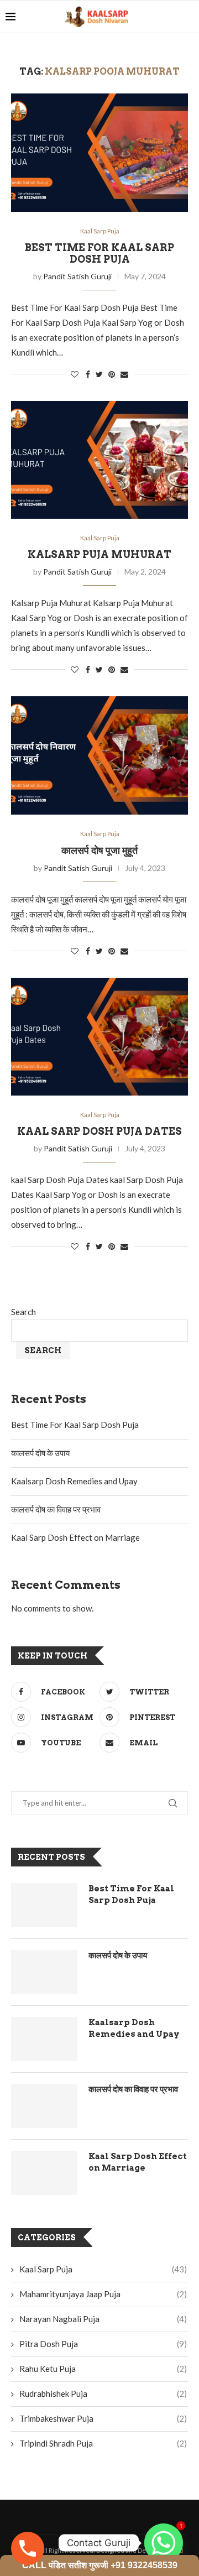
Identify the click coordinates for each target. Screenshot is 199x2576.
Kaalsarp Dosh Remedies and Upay (74, 1481)
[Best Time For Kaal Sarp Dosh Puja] (99, 152)
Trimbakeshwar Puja (103, 2418)
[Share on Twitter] (99, 374)
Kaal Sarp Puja (100, 231)
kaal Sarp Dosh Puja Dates (99, 1131)
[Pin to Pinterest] (112, 374)
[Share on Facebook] (88, 374)
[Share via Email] (124, 374)
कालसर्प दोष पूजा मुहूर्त (99, 850)
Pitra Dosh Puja (103, 2344)
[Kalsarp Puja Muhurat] (99, 460)
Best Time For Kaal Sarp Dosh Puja (99, 253)
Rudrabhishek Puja (103, 2394)
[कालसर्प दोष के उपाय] (44, 1972)
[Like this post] (75, 374)
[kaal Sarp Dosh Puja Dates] (99, 1037)
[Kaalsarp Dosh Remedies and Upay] (44, 2039)
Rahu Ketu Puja (103, 2369)
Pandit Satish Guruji (77, 276)
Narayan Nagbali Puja (103, 2319)
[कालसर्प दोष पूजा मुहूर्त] (99, 755)
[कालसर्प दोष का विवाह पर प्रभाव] (44, 2106)
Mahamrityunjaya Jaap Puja (103, 2294)
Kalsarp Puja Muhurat (99, 554)
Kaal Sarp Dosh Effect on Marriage (75, 1537)
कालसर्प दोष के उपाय (40, 1453)
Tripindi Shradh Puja (103, 2443)
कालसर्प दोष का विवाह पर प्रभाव (56, 1509)
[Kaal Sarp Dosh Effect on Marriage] (44, 2173)
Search (23, 1312)
